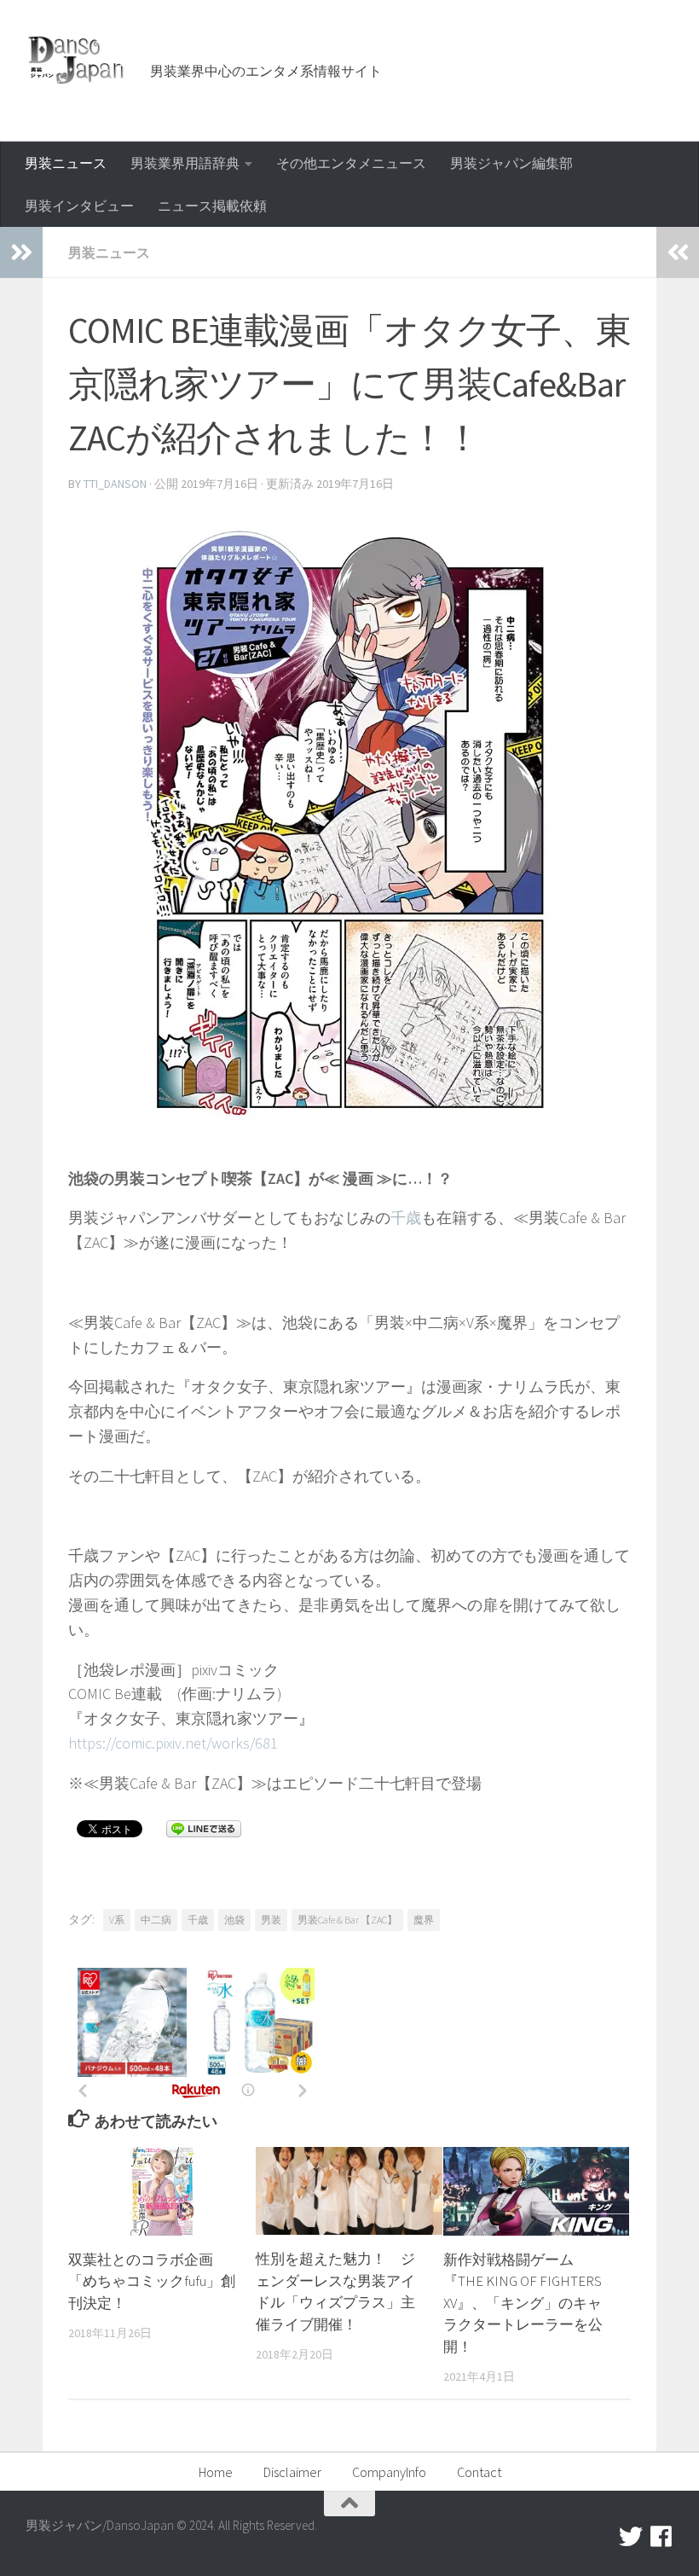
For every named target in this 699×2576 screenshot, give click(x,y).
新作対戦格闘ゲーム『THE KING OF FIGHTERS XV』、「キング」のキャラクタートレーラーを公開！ (523, 2303)
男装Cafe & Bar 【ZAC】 (347, 1920)
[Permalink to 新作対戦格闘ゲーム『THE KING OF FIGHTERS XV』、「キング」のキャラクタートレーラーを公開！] (537, 2191)
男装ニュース (66, 163)
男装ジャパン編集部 (511, 163)
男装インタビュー (79, 206)
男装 (271, 1920)
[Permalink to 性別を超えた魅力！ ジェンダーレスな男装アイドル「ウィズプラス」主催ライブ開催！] (349, 2191)
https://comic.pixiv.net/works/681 (173, 1743)
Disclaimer (292, 2472)
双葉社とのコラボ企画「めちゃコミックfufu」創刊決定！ (152, 2281)
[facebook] (661, 2537)
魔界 (424, 1920)
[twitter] (631, 2537)
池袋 (234, 1920)
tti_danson (115, 484)
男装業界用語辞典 (185, 163)
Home (216, 2472)
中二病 (156, 1920)
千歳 (406, 1218)
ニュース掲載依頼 (212, 206)
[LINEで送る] (204, 1828)
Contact (479, 2472)
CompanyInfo (389, 2472)
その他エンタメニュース (351, 163)
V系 (117, 1920)
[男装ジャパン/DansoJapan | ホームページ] (77, 60)
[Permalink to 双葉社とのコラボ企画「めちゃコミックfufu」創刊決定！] (162, 2191)
